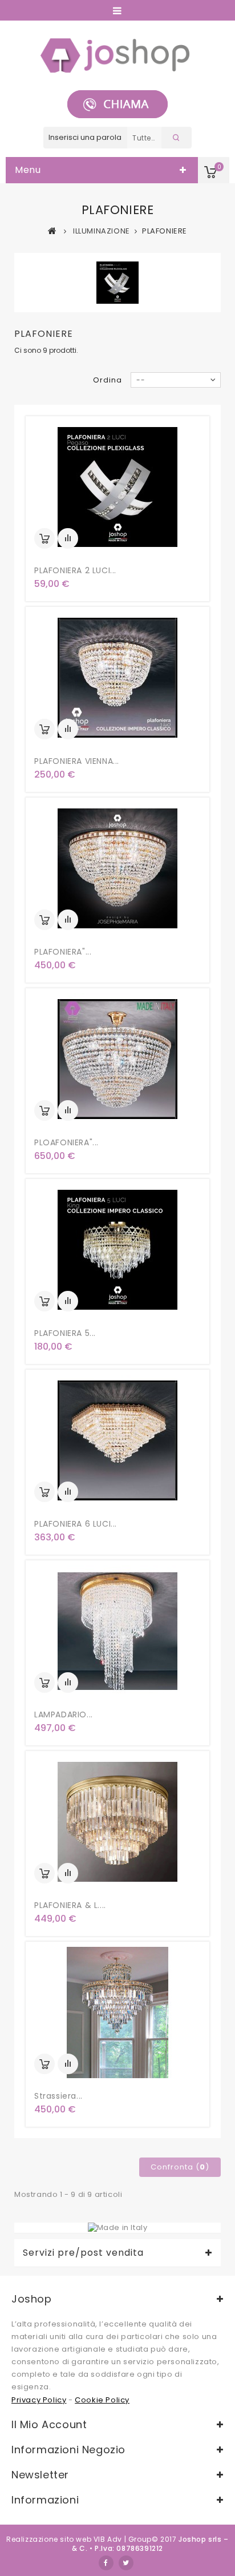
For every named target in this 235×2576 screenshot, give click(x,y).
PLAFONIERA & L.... (70, 1905)
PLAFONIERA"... (63, 952)
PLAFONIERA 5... (65, 1333)
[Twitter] (126, 2563)
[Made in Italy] (118, 2227)
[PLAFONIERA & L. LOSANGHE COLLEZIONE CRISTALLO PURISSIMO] (117, 1822)
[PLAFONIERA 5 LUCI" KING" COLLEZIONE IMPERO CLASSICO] (117, 1250)
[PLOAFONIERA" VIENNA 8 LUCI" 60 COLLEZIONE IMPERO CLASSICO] (117, 1059)
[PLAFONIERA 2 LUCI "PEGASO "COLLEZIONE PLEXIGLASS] (117, 487)
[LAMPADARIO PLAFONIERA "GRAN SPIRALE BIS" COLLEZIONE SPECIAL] (117, 1631)
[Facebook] (106, 2563)
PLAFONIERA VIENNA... (77, 761)
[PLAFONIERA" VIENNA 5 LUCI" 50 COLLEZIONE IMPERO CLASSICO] (117, 868)
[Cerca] (177, 138)
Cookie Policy (102, 2400)
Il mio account (49, 2424)
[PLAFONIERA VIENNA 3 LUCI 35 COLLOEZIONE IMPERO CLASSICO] (117, 678)
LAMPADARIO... (64, 1714)
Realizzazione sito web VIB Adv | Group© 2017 (91, 2539)
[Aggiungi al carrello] (44, 538)
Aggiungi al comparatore (68, 538)
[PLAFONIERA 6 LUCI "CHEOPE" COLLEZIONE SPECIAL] (117, 1440)
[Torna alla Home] (52, 231)
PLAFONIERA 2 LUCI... (75, 570)
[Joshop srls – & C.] (118, 55)
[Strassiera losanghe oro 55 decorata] (117, 2012)
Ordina (108, 380)
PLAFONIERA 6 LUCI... (76, 1524)
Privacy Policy (39, 2400)
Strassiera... (58, 2096)
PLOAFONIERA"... (66, 1142)
